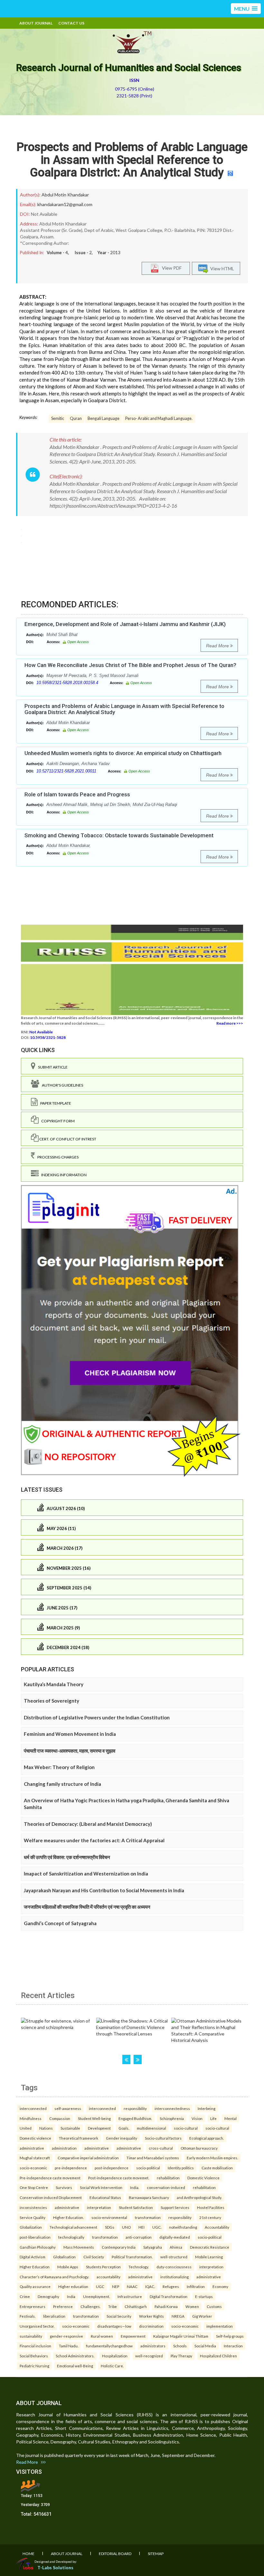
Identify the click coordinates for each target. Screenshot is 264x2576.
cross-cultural (161, 2148)
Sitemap (156, 2554)
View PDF (170, 268)
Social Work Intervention (101, 2187)
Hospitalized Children (218, 2356)
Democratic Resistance (210, 2247)
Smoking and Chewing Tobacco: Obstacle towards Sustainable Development (119, 835)
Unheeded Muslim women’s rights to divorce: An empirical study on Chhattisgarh (123, 753)
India (71, 2296)
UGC (100, 2286)
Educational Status (105, 2197)
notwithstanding (183, 2227)
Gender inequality (122, 2138)
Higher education (73, 2286)
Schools (180, 2346)
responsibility (135, 2108)
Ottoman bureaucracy (199, 2148)
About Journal (36, 23)
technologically (71, 2237)
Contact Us (71, 23)
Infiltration (196, 2286)
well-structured (174, 2257)
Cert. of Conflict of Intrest (67, 1139)
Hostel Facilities (211, 2207)
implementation (220, 2326)
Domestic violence (35, 2138)
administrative (32, 2148)
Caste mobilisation (217, 2168)
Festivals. (28, 2316)
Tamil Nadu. (69, 2346)
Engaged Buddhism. (135, 2118)
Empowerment (133, 2336)
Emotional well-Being (75, 2366)
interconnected (33, 2108)
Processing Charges (57, 1157)
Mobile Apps (68, 2267)
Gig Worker (202, 2316)
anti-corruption (139, 2237)
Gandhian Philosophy (38, 2247)
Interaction (233, 2346)
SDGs (110, 2227)
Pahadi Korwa (166, 2306)
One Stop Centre (34, 2187)
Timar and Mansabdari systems (153, 2158)
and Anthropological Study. (199, 2197)
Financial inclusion (35, 2346)
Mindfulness (31, 2118)
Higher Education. (68, 2217)
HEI (141, 2227)
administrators (153, 2346)
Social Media (205, 2346)
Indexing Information (63, 1175)
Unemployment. (96, 2296)
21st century (210, 2217)
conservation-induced (166, 2187)
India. (135, 2187)
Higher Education (35, 2267)
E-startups (204, 2296)
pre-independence (71, 2168)
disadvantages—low (114, 2326)
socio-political (148, 2168)
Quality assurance (35, 2286)
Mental (231, 2118)
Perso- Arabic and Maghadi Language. (159, 418)
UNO (126, 2227)
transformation (148, 2217)
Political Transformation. (132, 2257)
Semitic (58, 418)
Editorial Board (115, 2554)
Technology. (139, 2267)
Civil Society (94, 2257)
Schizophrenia (172, 2118)
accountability (108, 2277)
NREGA (178, 2316)
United (26, 2128)
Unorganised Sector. (37, 2326)
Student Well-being (94, 2118)
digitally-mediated (175, 2237)
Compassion (60, 2118)
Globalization (31, 2227)
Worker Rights (151, 2316)
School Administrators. (75, 2356)
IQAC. (150, 2286)
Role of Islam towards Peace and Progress (77, 794)
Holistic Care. (112, 2366)
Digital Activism (33, 2257)
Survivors (64, 2187)
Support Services (175, 2207)
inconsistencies (33, 2207)
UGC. (157, 2227)
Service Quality (33, 2217)
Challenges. (90, 2306)
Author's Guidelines (61, 1085)
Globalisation (64, 2257)
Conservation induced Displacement (51, 2197)
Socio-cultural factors (163, 2138)
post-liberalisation (35, 2237)
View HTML (221, 269)
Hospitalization (115, 2356)
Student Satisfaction (136, 2207)
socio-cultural (186, 2128)
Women (192, 2306)
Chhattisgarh (136, 2306)
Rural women (102, 2336)
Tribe (113, 2306)
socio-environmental (109, 2217)
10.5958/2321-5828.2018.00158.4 (67, 683)
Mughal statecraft (35, 2158)
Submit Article (52, 1067)
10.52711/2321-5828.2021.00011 (66, 771)
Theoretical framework (79, 2138)
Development (99, 2128)
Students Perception (103, 2267)
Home (28, 2554)
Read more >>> (230, 1023)
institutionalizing (174, 2277)
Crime (25, 2296)
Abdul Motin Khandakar (65, 195)
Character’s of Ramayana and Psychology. (54, 2277)
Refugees (171, 2286)
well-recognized (149, 2356)
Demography (48, 2296)
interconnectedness (172, 2108)
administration (64, 2148)
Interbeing (207, 2108)
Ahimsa (176, 2247)
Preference (63, 2306)
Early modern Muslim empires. (212, 2158)
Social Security (119, 2316)
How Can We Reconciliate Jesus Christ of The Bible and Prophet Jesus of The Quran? (130, 665)
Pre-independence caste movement (50, 2178)
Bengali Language (104, 418)
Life (213, 2118)
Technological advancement (73, 2227)
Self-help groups (230, 2336)
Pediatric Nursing (34, 2366)
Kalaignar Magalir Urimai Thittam (181, 2336)
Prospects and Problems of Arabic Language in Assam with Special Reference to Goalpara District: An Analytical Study (132, 160)
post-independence (112, 2168)
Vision (197, 2118)
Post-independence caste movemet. (119, 2178)
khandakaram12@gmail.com (65, 204)
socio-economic (33, 2168)
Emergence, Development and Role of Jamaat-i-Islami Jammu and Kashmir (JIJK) (125, 624)
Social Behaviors (34, 2356)
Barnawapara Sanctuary (149, 2197)
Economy (220, 2286)
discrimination (151, 2326)
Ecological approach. (207, 2138)
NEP (116, 2286)
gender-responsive (66, 2336)
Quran (76, 418)
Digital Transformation (169, 2296)
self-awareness (68, 2108)
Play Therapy (181, 2356)
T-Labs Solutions (55, 2567)
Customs (214, 2306)
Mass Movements (79, 2247)
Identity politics (181, 2168)
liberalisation (54, 2316)
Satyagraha (153, 2247)
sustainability (31, 2336)
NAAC (132, 2286)
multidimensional (151, 2128)
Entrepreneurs (33, 2306)
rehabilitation (168, 2178)
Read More (218, 646)
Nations (46, 2128)
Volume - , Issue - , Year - (84, 253)
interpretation (99, 2207)
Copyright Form (57, 1121)
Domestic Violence (203, 2178)
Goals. (124, 2128)
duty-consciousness (174, 2267)
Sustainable (70, 2128)
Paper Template (54, 1103)
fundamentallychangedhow (109, 2346)
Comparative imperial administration (88, 2158)
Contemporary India (119, 2247)
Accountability (217, 2227)
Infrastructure (130, 2296)
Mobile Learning (209, 2257)
